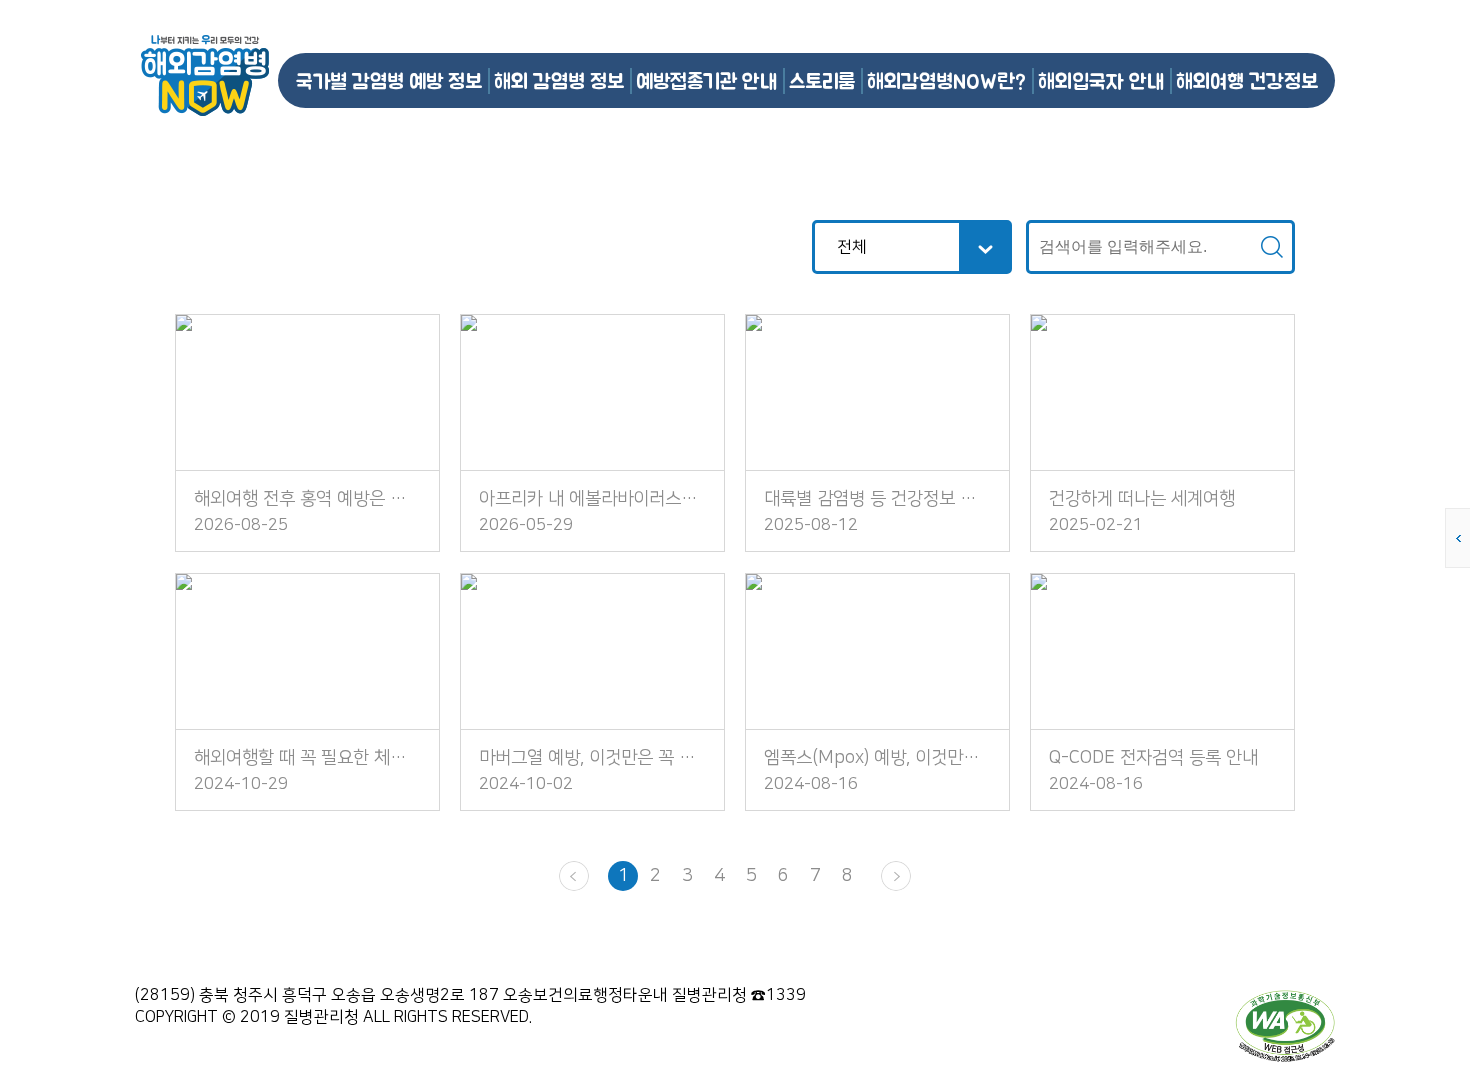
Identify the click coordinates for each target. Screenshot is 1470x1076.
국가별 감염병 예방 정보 (389, 80)
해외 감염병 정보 (559, 80)
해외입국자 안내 (1101, 80)
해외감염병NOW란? (946, 80)
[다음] (896, 876)
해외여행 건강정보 (1247, 80)
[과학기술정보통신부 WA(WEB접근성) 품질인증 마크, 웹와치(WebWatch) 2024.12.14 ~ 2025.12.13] (1285, 1025)
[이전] (574, 876)
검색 (1272, 247)
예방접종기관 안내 (706, 80)
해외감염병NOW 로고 (205, 75)
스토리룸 (822, 80)
